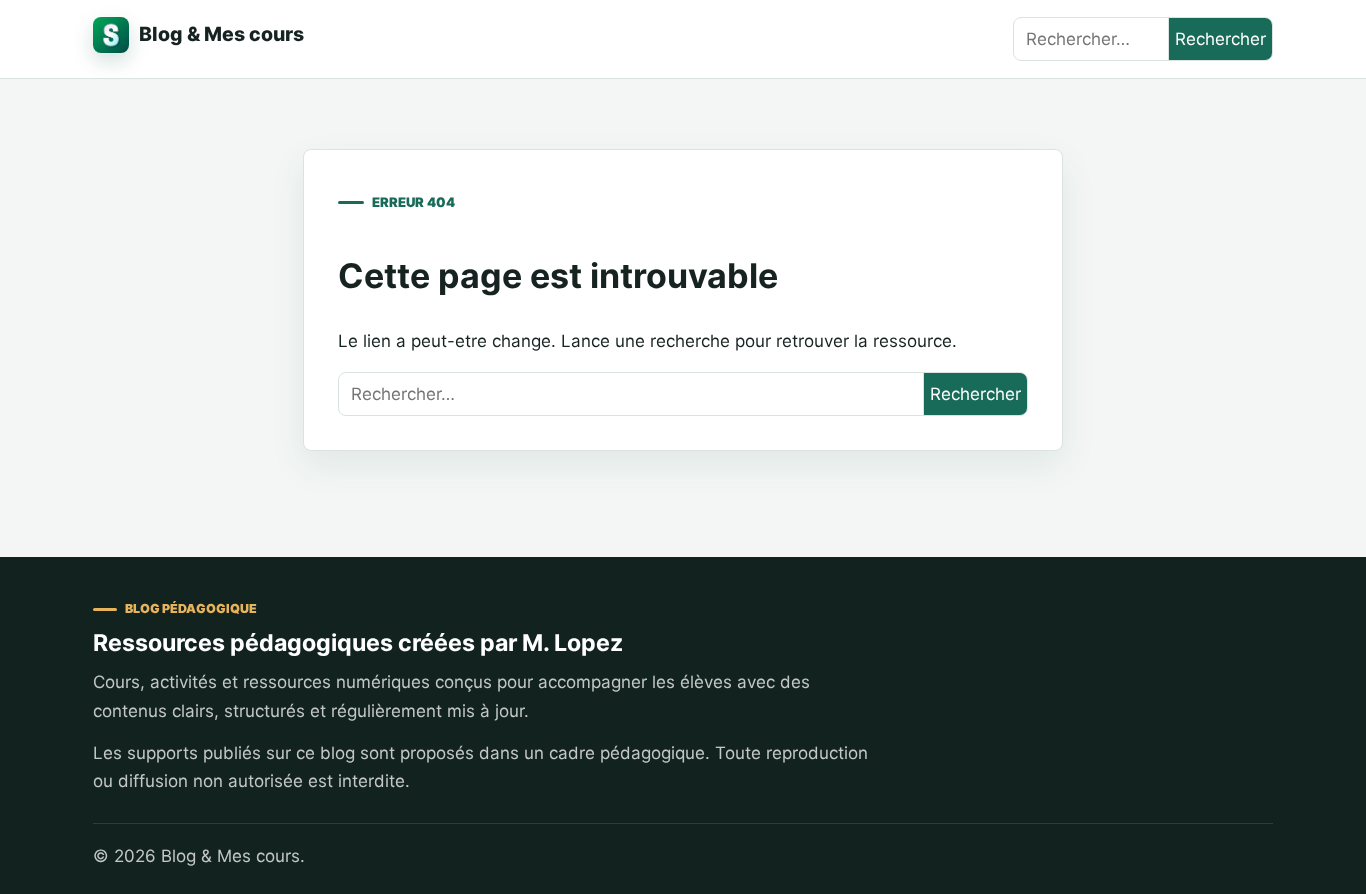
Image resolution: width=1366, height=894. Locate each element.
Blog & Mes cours (221, 34)
